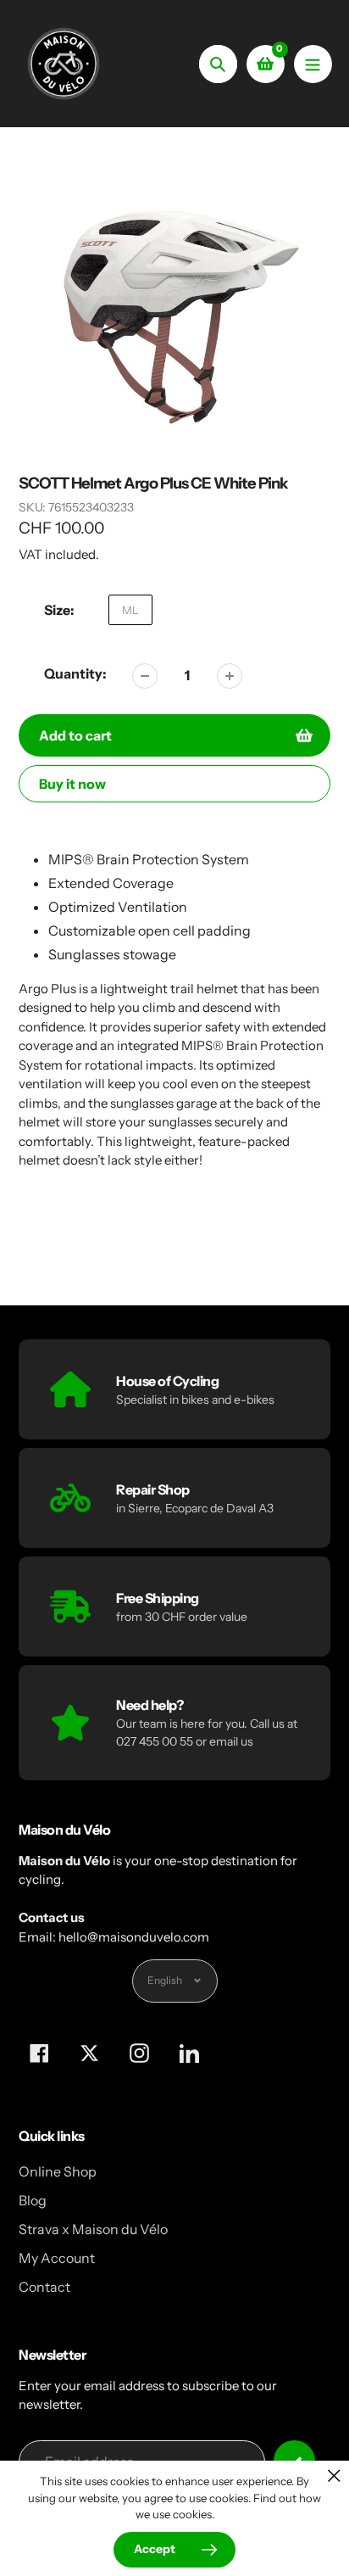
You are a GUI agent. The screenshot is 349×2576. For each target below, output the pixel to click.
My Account (57, 2258)
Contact (44, 2287)
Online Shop (58, 2171)
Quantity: (75, 673)
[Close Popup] (334, 2475)
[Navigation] (313, 64)
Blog (33, 2200)
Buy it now (72, 784)
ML (130, 610)
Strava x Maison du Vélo (93, 2229)
